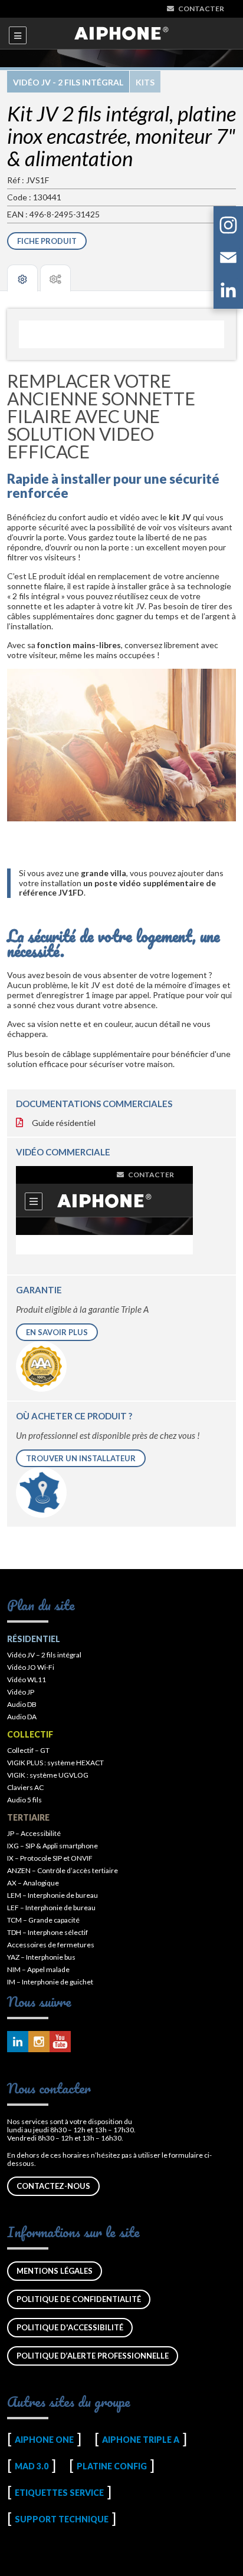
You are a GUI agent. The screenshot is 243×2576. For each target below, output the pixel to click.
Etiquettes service (59, 2493)
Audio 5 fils (24, 1800)
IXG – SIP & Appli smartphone (52, 1846)
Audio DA (22, 1717)
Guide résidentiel (64, 1123)
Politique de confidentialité (79, 2299)
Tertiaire (28, 1817)
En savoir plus (57, 1332)
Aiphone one (44, 2440)
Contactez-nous (53, 2186)
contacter (201, 9)
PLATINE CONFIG (112, 2466)
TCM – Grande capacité (43, 1920)
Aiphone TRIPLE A (141, 2440)
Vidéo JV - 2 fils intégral (68, 82)
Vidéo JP (21, 1692)
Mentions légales (55, 2271)
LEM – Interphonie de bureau (52, 1895)
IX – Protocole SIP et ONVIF (50, 1858)
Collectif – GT (28, 1750)
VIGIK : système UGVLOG (48, 1775)
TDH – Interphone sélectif (47, 1932)
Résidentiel (34, 1639)
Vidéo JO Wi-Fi (31, 1667)
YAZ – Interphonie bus (41, 1957)
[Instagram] (228, 227)
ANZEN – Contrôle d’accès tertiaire (63, 1870)
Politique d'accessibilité (70, 2327)
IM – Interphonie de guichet (50, 1982)
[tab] (22, 278)
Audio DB (22, 1704)
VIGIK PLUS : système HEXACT (55, 1763)
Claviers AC (25, 1787)
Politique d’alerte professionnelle (93, 2356)
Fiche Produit (47, 241)
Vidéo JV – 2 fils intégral (44, 1655)
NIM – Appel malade (38, 1969)
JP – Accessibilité (34, 1833)
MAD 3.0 (32, 2466)
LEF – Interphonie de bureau (51, 1908)
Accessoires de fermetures (51, 1945)
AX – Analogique (33, 1883)
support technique (62, 2519)
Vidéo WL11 (27, 1680)
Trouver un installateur (81, 1458)
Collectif (30, 1734)
